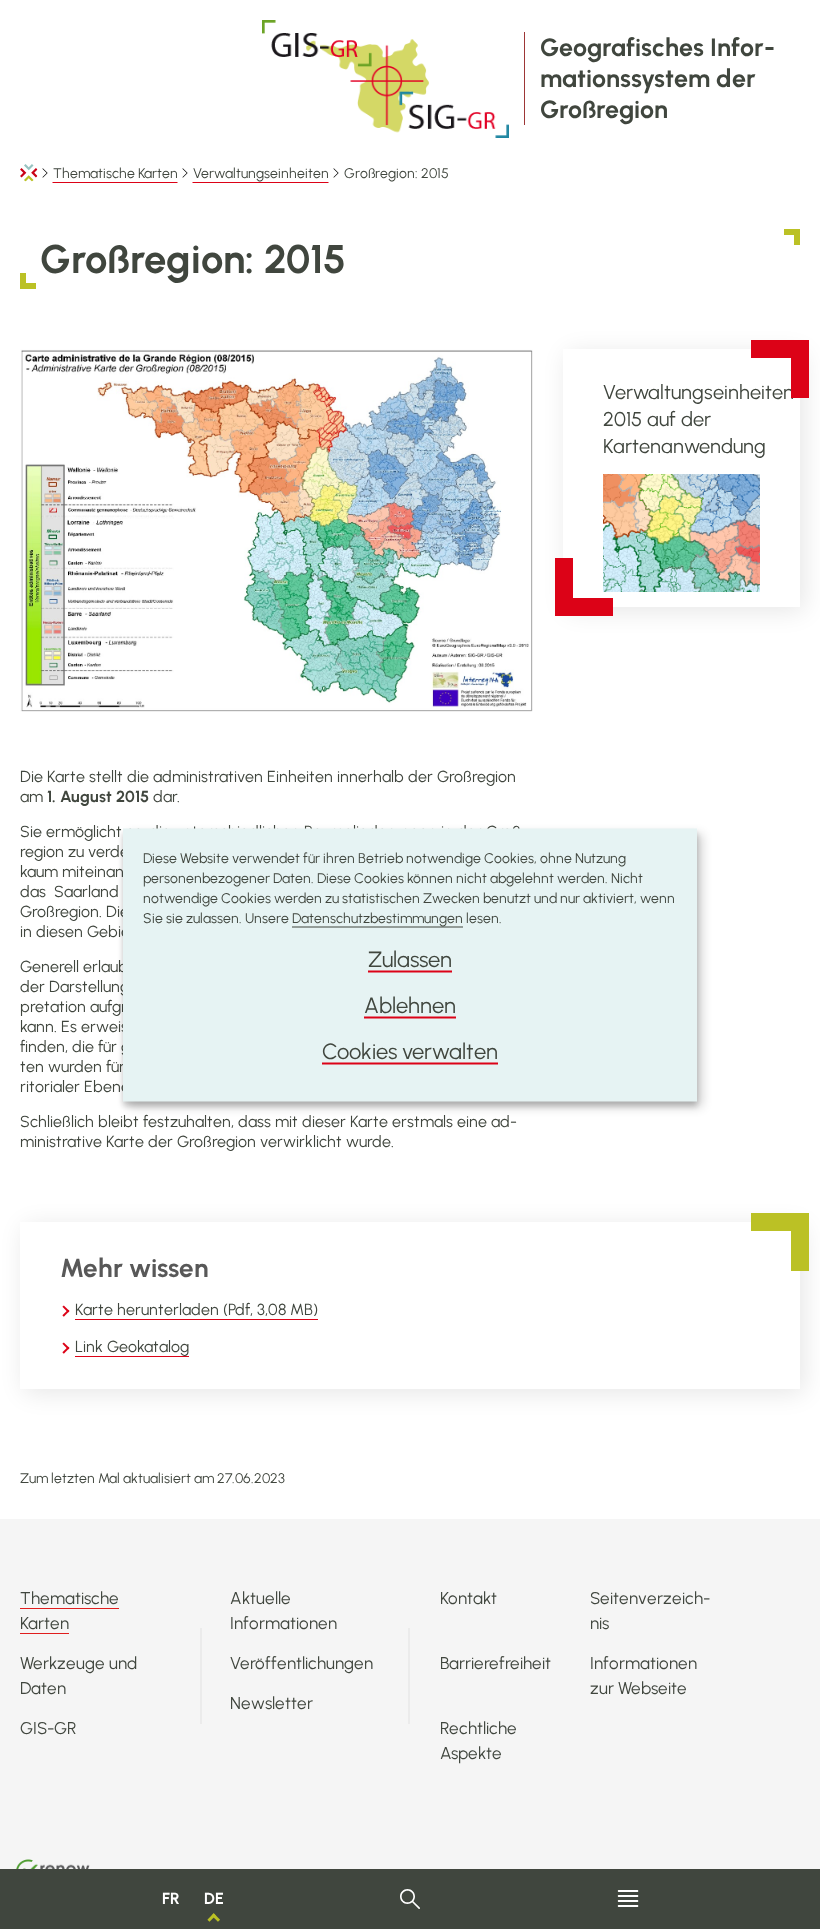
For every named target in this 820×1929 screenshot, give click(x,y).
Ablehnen (410, 1004)
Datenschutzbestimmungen (377, 917)
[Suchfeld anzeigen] (410, 1899)
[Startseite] (29, 173)
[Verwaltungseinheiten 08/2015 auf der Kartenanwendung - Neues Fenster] (681, 532)
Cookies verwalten (410, 1050)
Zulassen (410, 958)
